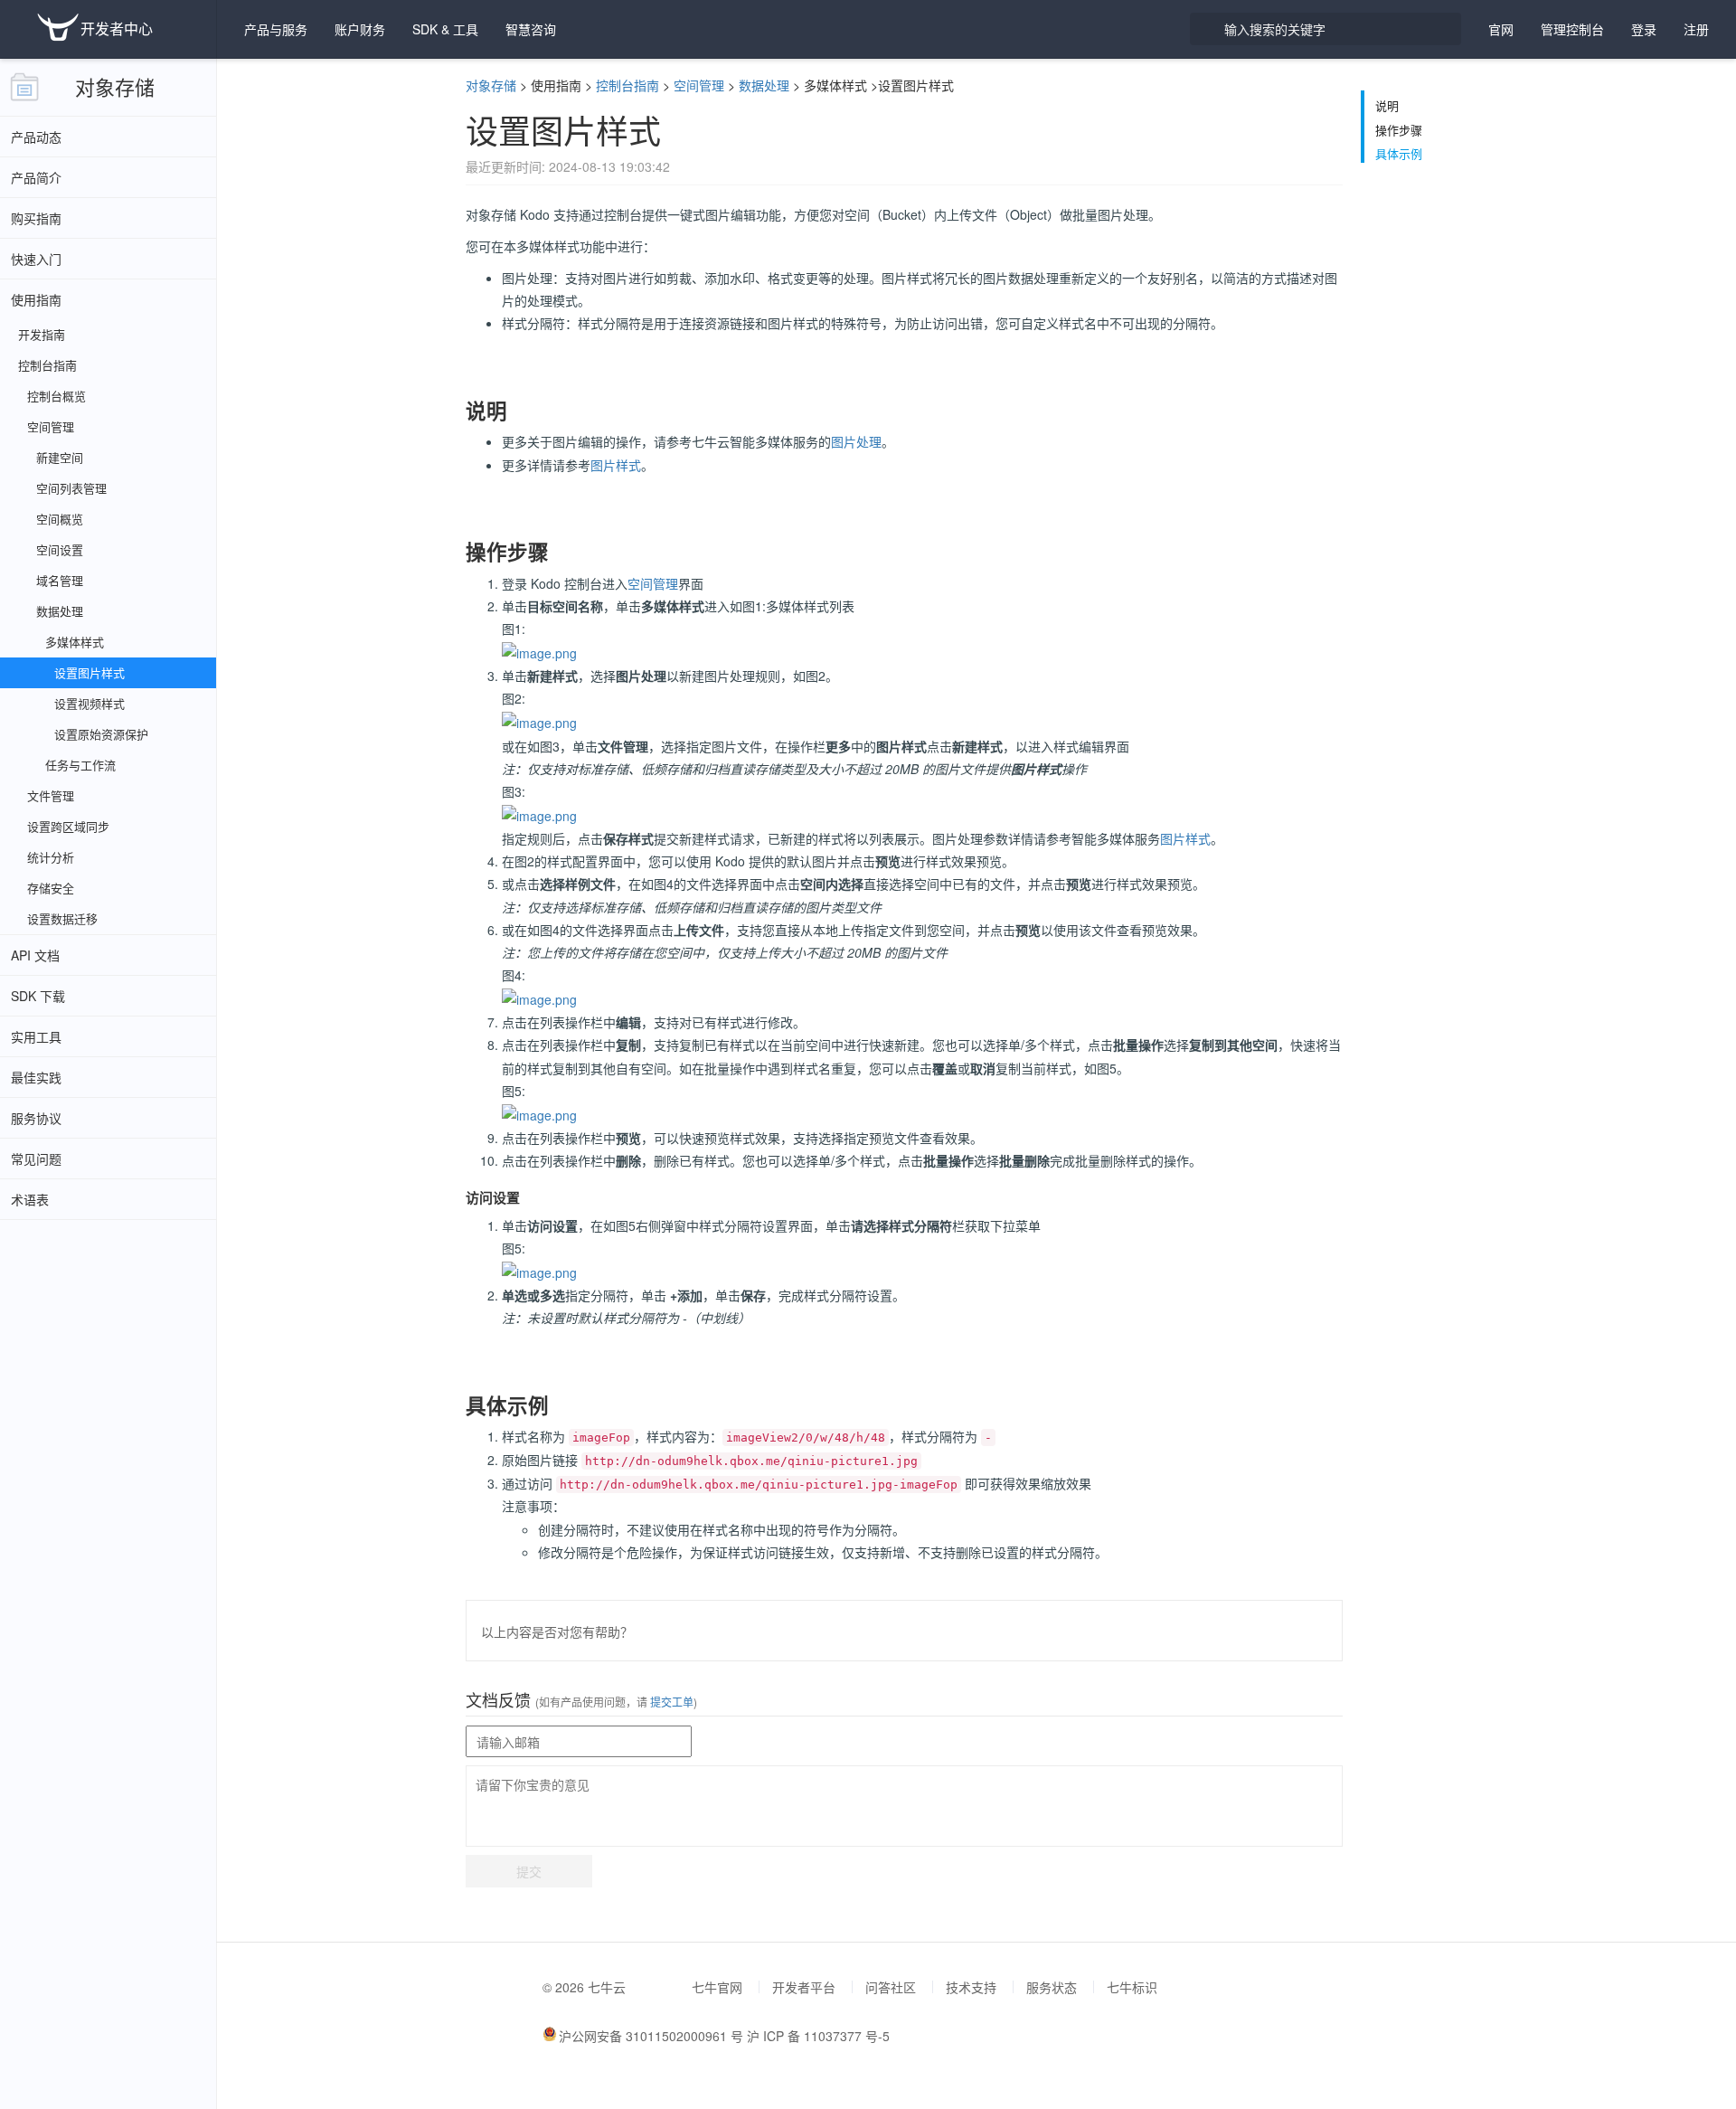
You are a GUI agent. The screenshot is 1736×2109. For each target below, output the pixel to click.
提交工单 (670, 1702)
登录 (1644, 29)
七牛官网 (717, 1987)
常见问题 (36, 1159)
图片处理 (856, 441)
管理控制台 (1572, 29)
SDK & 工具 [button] (445, 29)
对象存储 (115, 86)
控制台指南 (627, 85)
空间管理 (699, 85)
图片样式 (616, 465)
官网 (1501, 29)
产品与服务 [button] (276, 29)
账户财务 (360, 29)
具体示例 (1399, 154)
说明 (1387, 106)
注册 (1696, 29)
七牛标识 (1132, 1987)
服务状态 (1052, 1987)
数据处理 (764, 85)
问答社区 (891, 1987)
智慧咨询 (531, 29)
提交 (529, 1871)
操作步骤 (1399, 130)
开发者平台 (804, 1987)
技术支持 (971, 1987)
